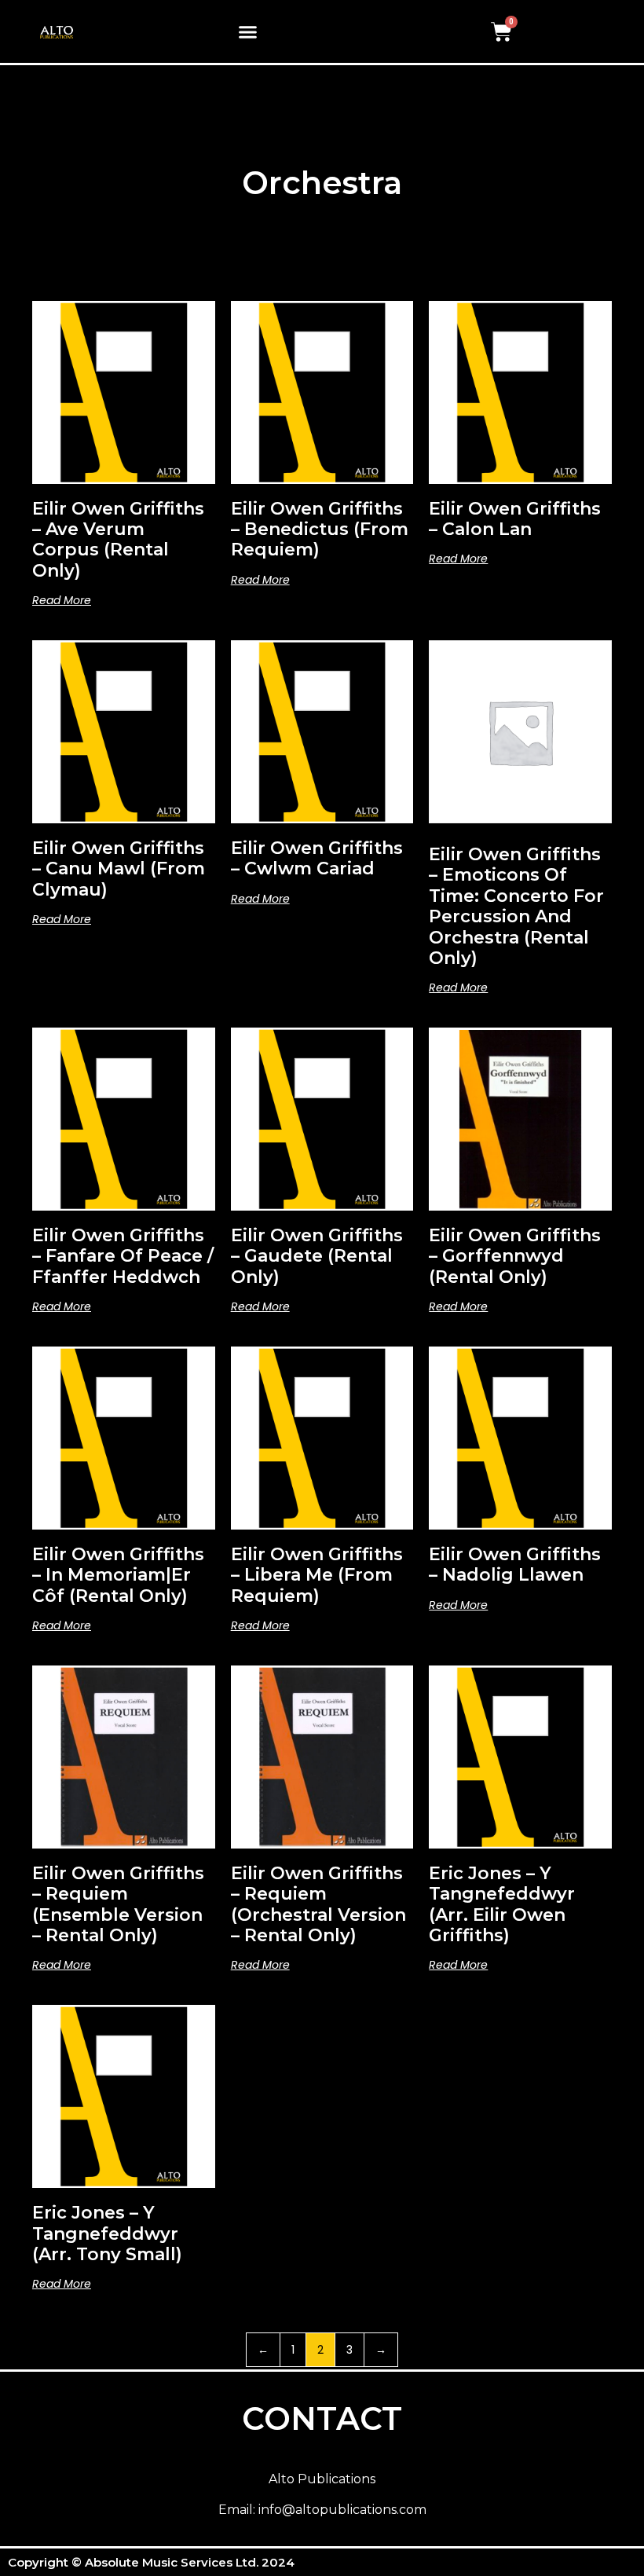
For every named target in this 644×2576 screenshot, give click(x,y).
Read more (62, 600)
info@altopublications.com (342, 2510)
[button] (248, 31)
